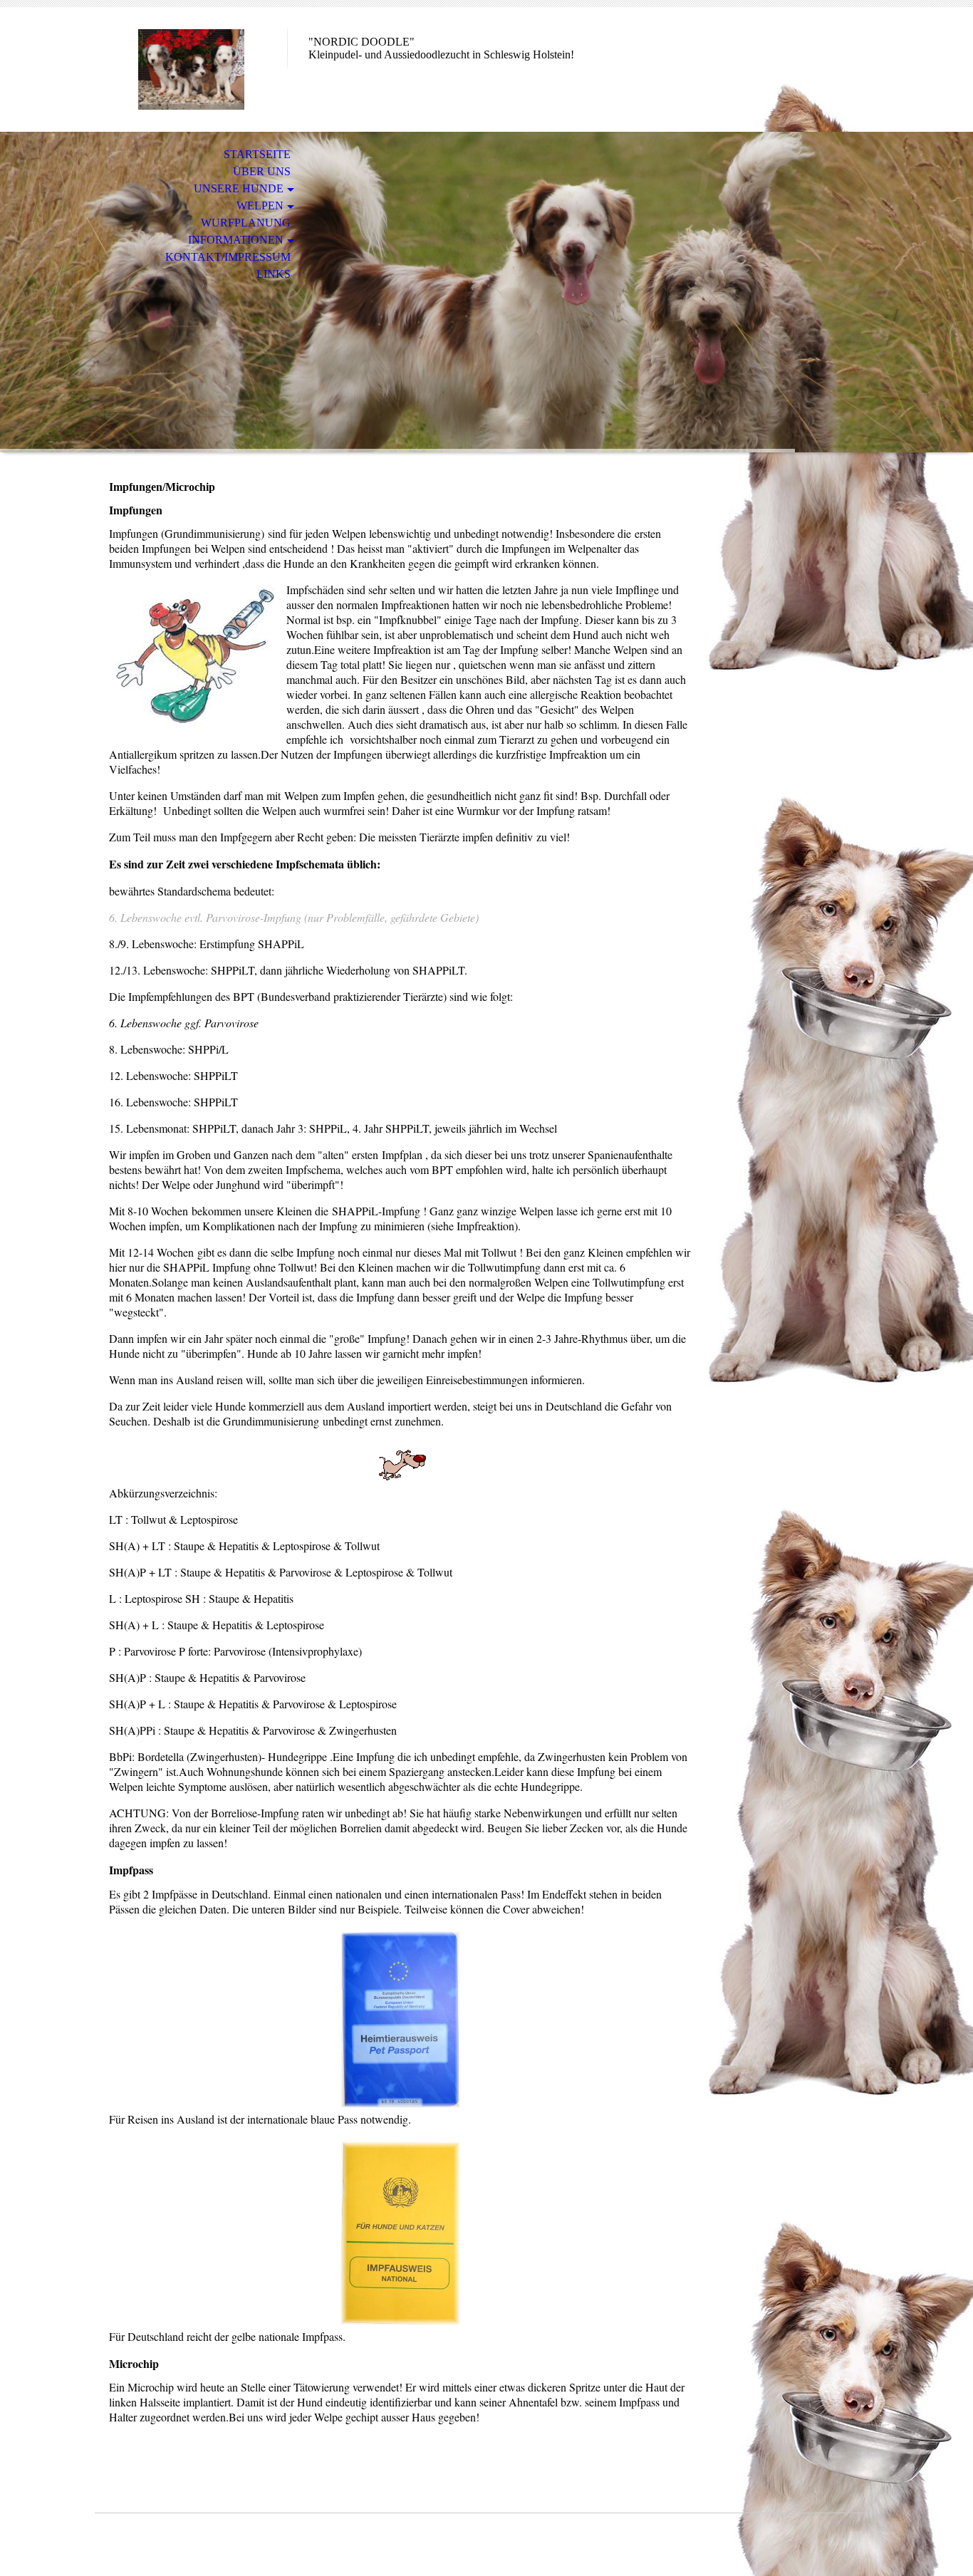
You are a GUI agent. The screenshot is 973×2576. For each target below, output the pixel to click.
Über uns (262, 171)
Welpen (260, 206)
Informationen (236, 240)
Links (274, 274)
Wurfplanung (246, 223)
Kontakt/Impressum (228, 257)
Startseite (257, 154)
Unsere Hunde (239, 188)
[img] (191, 69)
